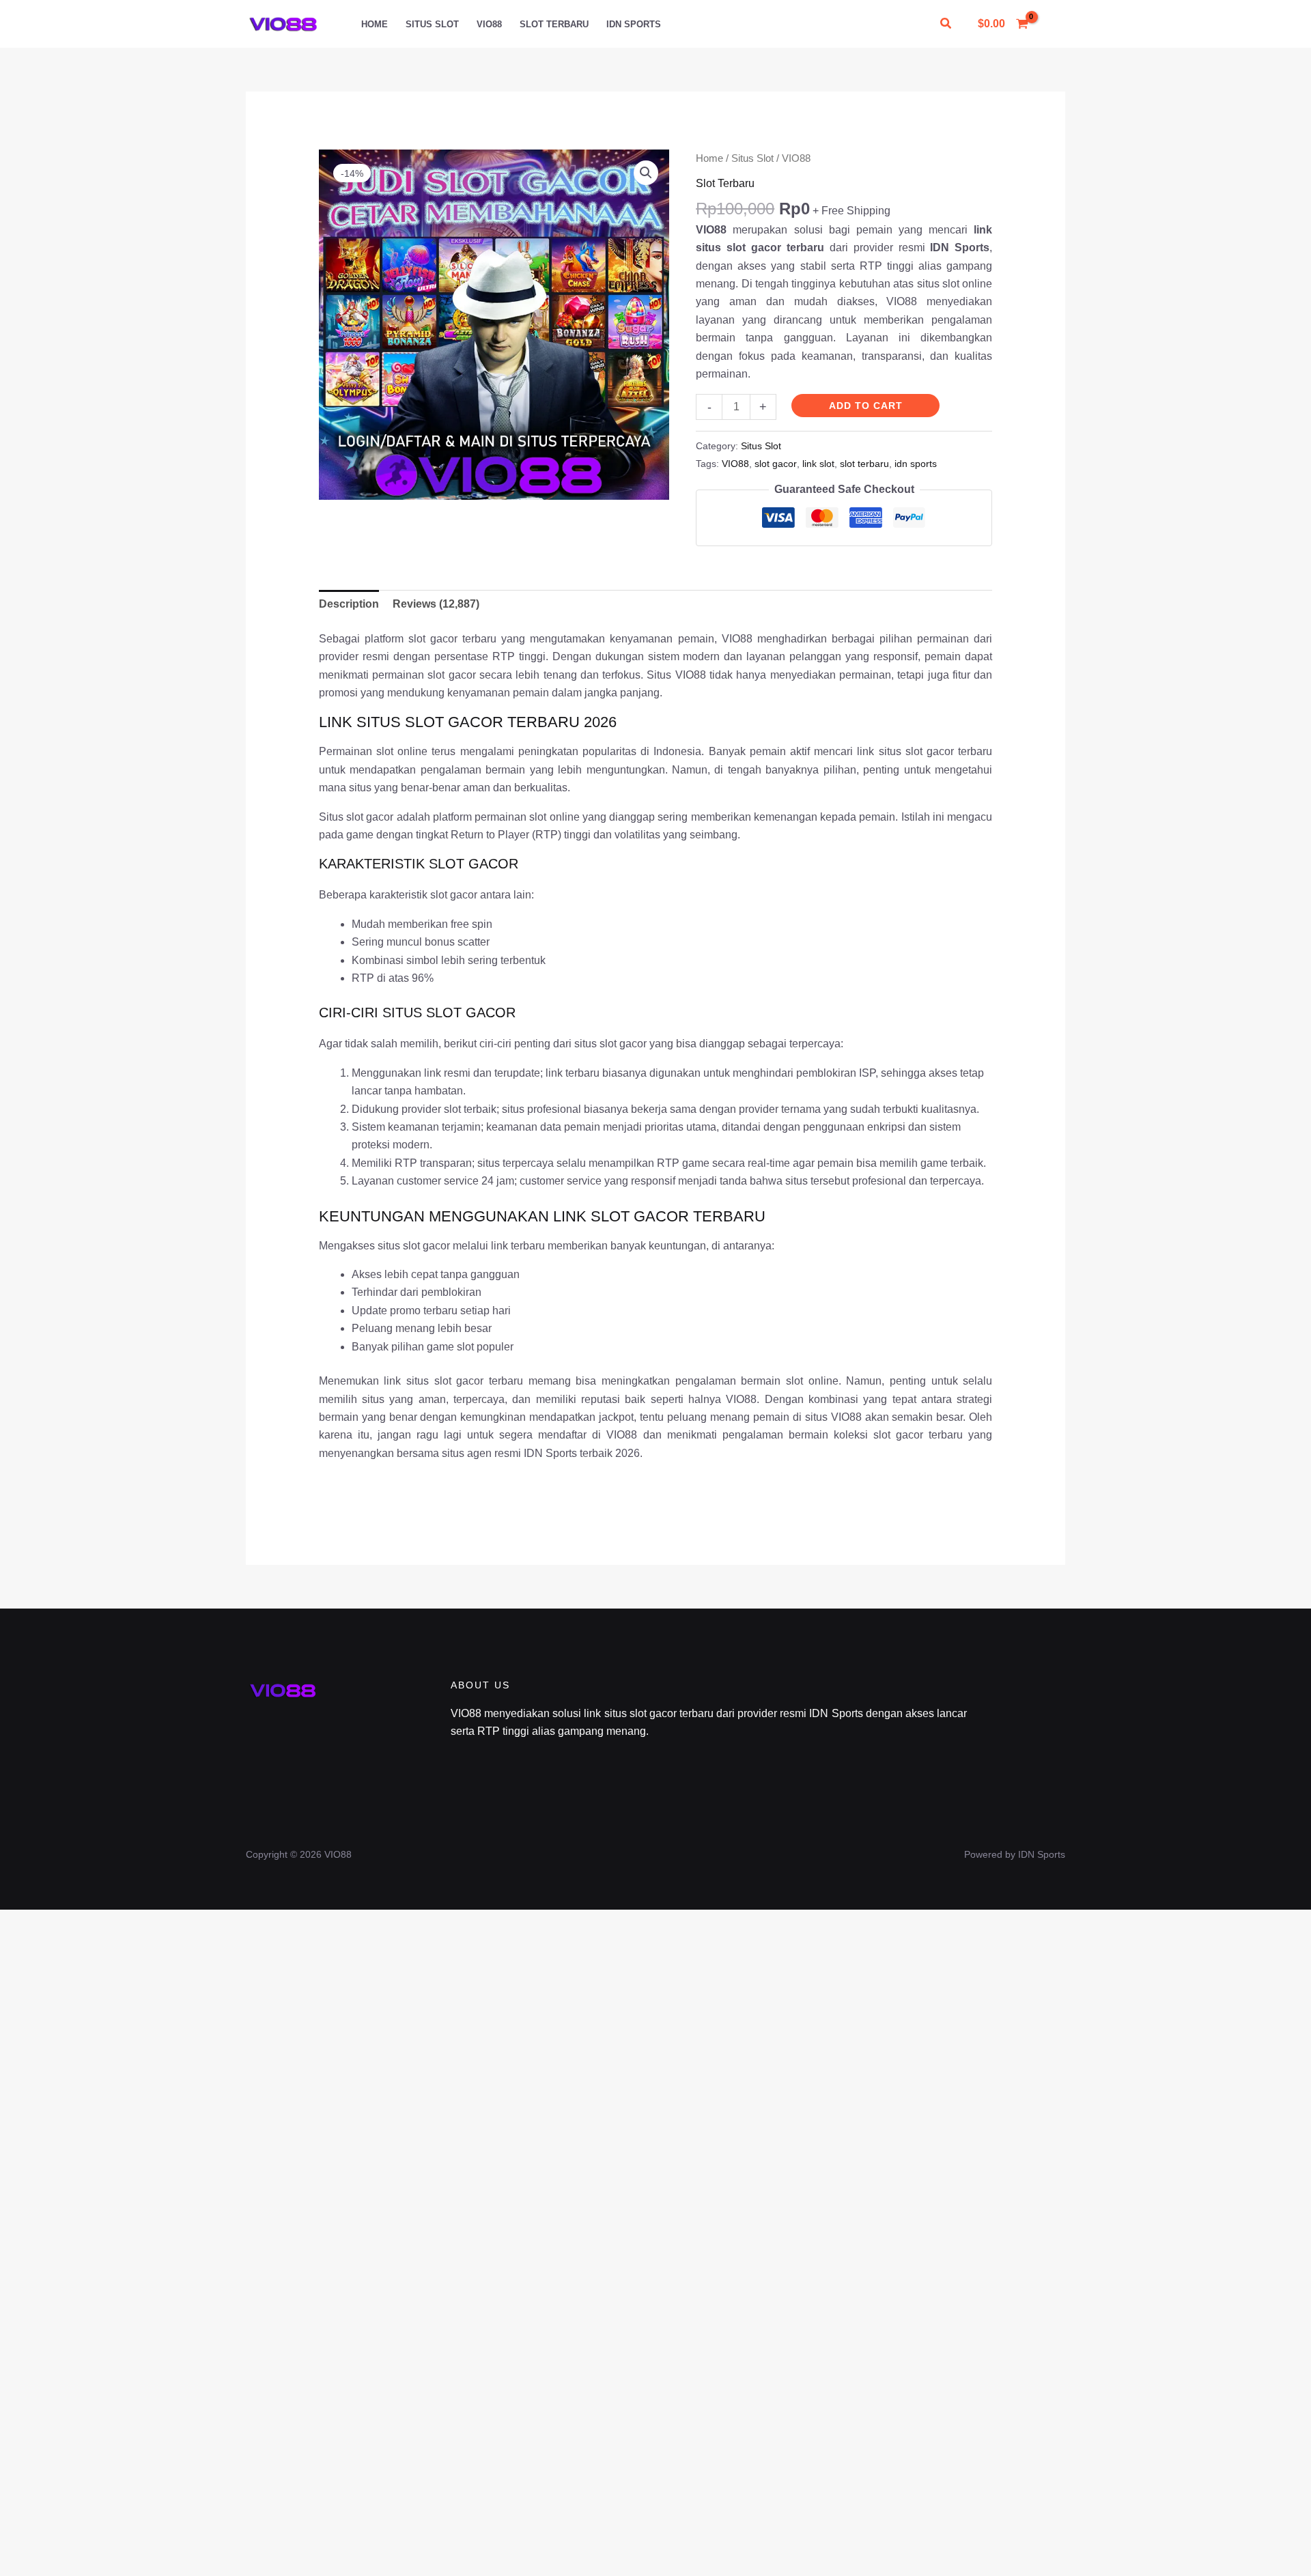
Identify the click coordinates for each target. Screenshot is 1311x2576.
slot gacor (776, 464)
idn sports (916, 464)
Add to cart (866, 406)
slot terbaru (864, 464)
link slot (818, 464)
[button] (946, 24)
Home (375, 24)
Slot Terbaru (554, 24)
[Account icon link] (1054, 24)
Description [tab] (349, 604)
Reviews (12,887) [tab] (436, 604)
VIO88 (489, 24)
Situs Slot (432, 24)
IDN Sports (634, 24)
